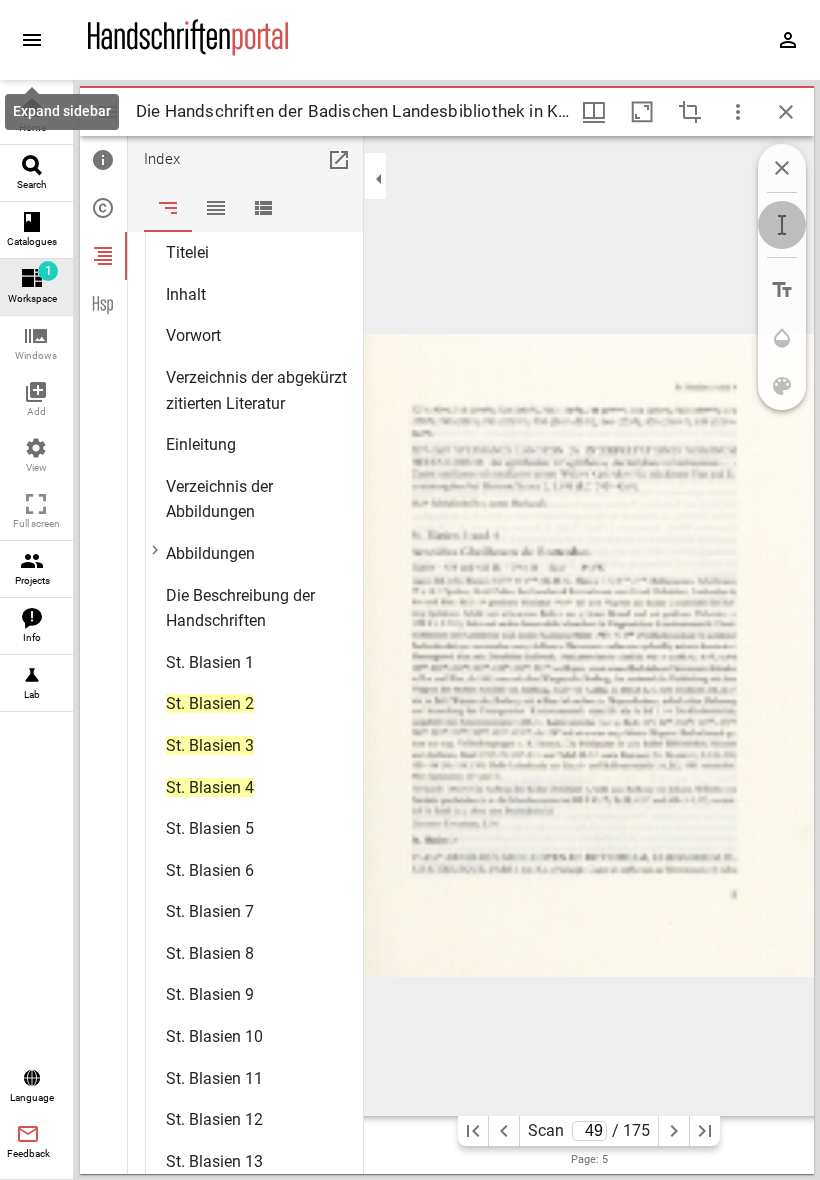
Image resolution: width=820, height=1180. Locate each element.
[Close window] (786, 112)
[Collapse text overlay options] (782, 168)
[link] (36, 116)
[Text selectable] (782, 225)
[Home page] (188, 51)
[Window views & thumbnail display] (594, 112)
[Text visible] (782, 290)
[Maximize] (642, 112)
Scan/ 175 (589, 1130)
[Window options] (738, 112)
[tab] (103, 160)
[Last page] (705, 1131)
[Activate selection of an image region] (690, 112)
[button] (36, 344)
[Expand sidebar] (32, 40)
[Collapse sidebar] (379, 179)
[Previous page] (504, 1131)
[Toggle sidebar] (108, 112)
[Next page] (674, 1131)
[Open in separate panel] (339, 160)
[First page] (473, 1131)
